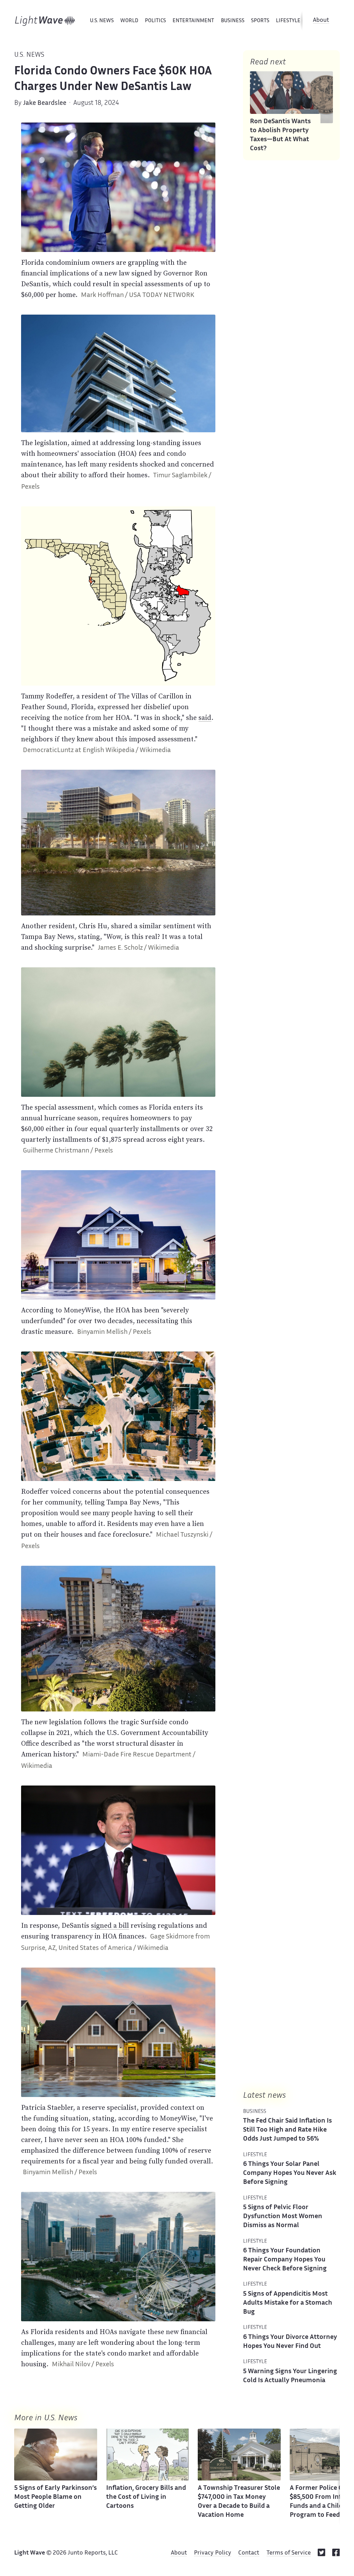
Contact (249, 2553)
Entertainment (193, 21)
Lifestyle (288, 21)
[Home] (45, 21)
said (205, 717)
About (321, 20)
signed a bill (110, 1925)
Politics (155, 21)
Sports (260, 21)
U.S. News (102, 21)
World (129, 21)
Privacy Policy (213, 2553)
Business (233, 21)
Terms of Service (289, 2553)
